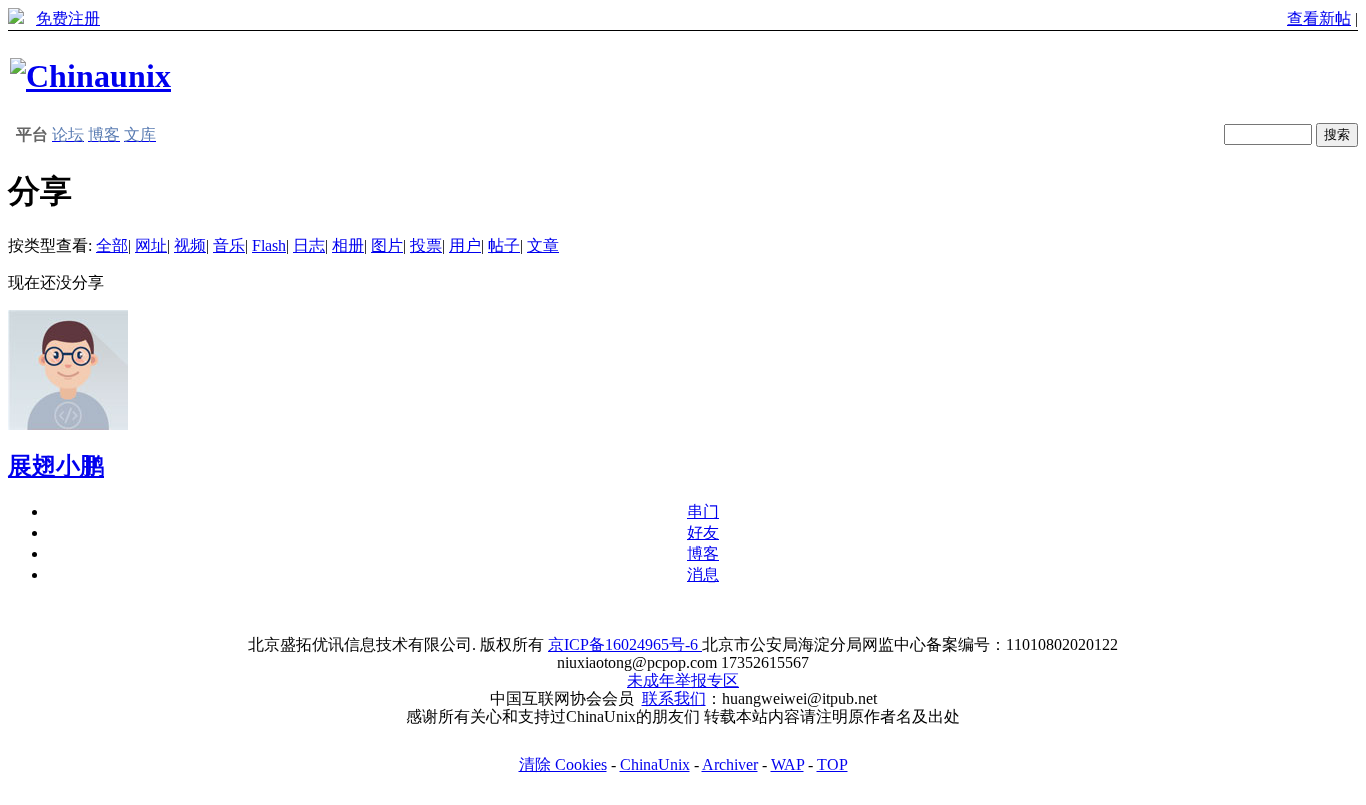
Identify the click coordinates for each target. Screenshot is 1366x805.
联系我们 (674, 698)
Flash (269, 245)
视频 (190, 245)
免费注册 (68, 18)
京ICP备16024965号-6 (625, 644)
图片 (387, 245)
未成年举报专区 (683, 680)
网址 (151, 245)
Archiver (730, 764)
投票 (426, 245)
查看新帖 (1319, 18)
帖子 (504, 245)
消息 (703, 574)
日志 (309, 245)
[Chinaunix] (90, 76)
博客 (703, 553)
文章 (543, 245)
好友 (703, 532)
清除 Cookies (563, 764)
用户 (465, 245)
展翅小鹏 (56, 466)
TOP (832, 764)
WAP (787, 764)
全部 (112, 245)
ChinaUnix (655, 764)
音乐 (229, 245)
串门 (703, 511)
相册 (348, 245)
